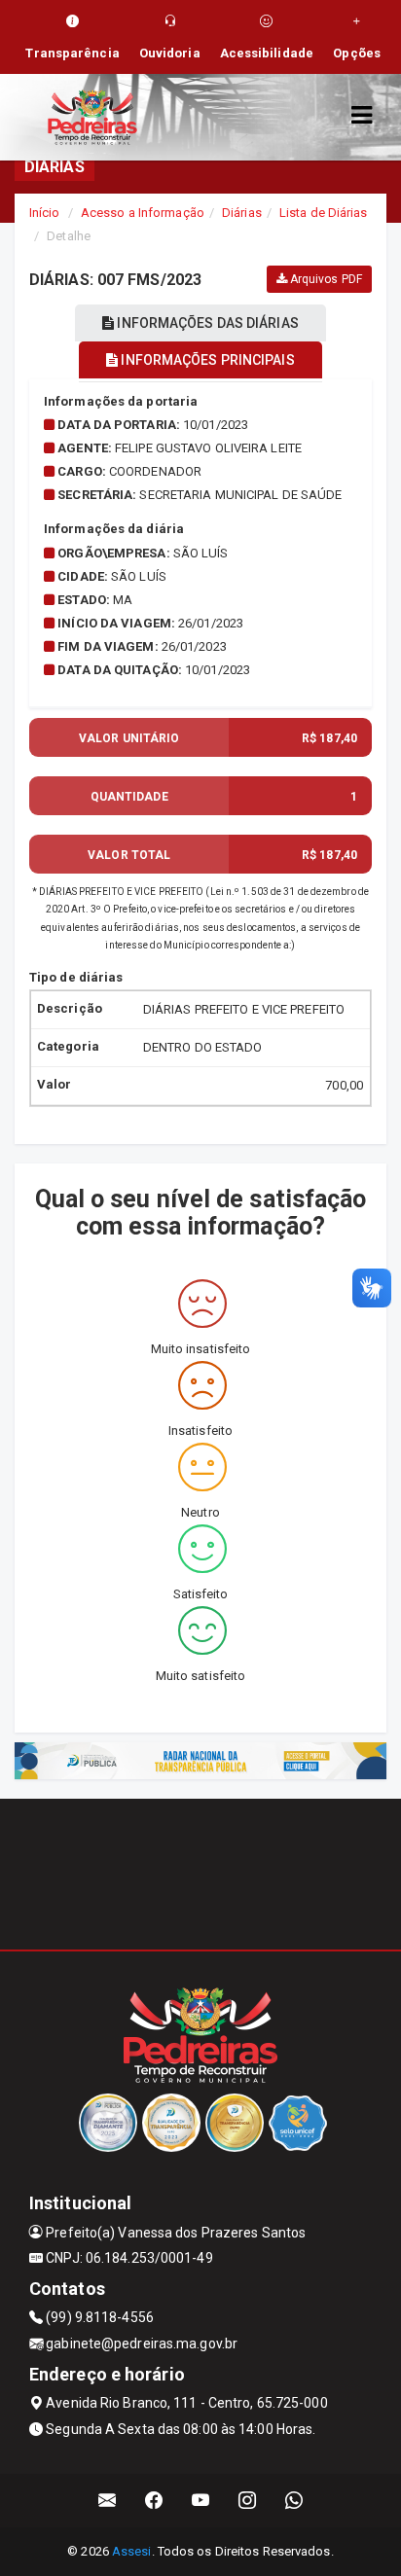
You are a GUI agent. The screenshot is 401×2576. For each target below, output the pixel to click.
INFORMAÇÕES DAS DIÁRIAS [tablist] (206, 323)
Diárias (242, 213)
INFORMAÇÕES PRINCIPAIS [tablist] (206, 360)
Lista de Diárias (324, 213)
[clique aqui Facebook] (154, 2501)
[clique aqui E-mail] (108, 2501)
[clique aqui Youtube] (201, 2501)
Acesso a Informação (143, 213)
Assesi (132, 2551)
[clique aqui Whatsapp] (294, 2501)
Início (45, 213)
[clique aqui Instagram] (248, 2501)
